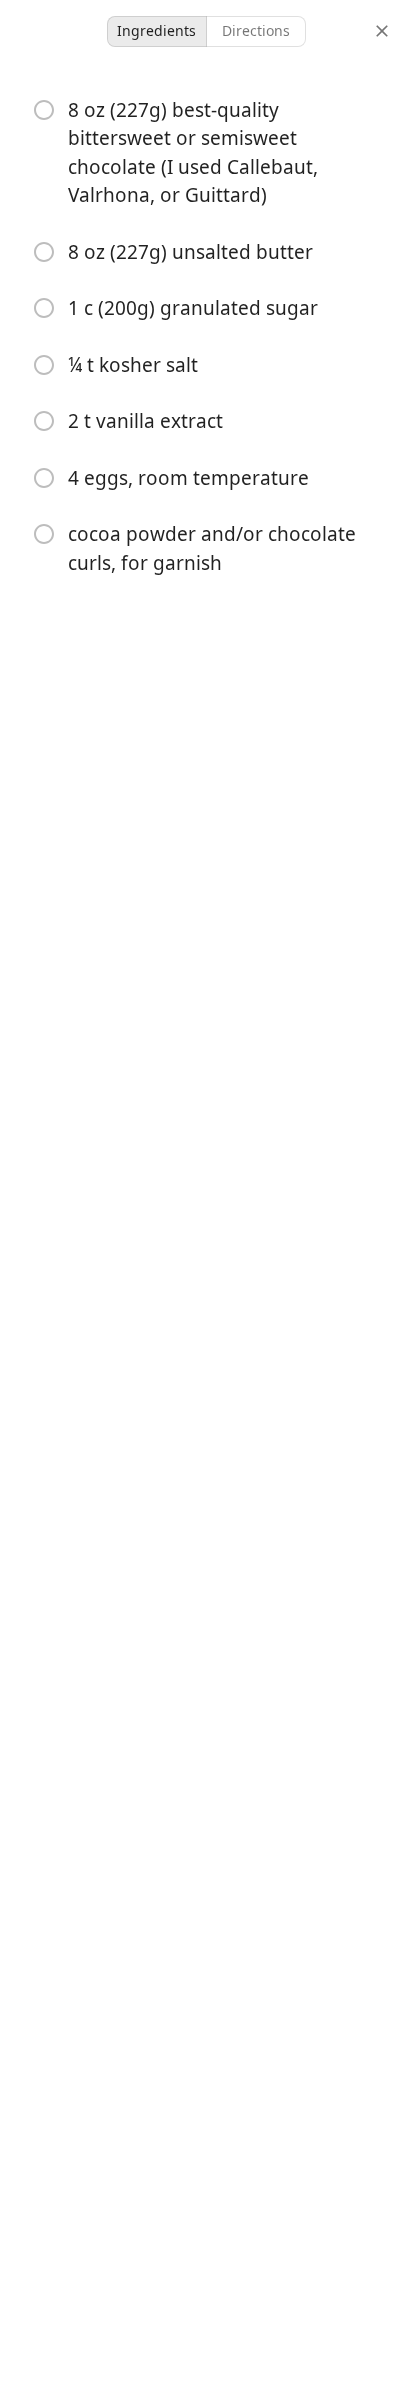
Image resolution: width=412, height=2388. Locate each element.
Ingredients (156, 30)
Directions (256, 30)
